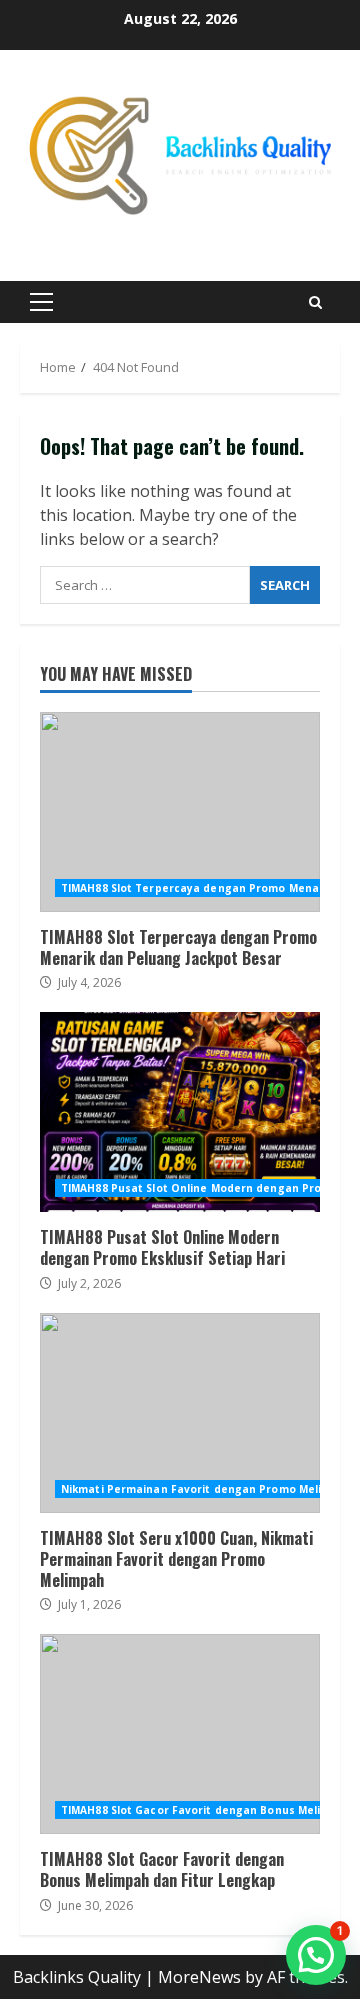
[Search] (315, 302)
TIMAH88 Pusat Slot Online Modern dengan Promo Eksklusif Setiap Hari (180, 1112)
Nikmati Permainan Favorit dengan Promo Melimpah (207, 1489)
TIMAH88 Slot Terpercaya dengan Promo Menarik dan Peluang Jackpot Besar (180, 812)
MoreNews (199, 1977)
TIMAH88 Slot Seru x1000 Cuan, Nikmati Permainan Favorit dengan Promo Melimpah (180, 1413)
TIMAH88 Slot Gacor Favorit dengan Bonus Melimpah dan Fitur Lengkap (180, 1734)
